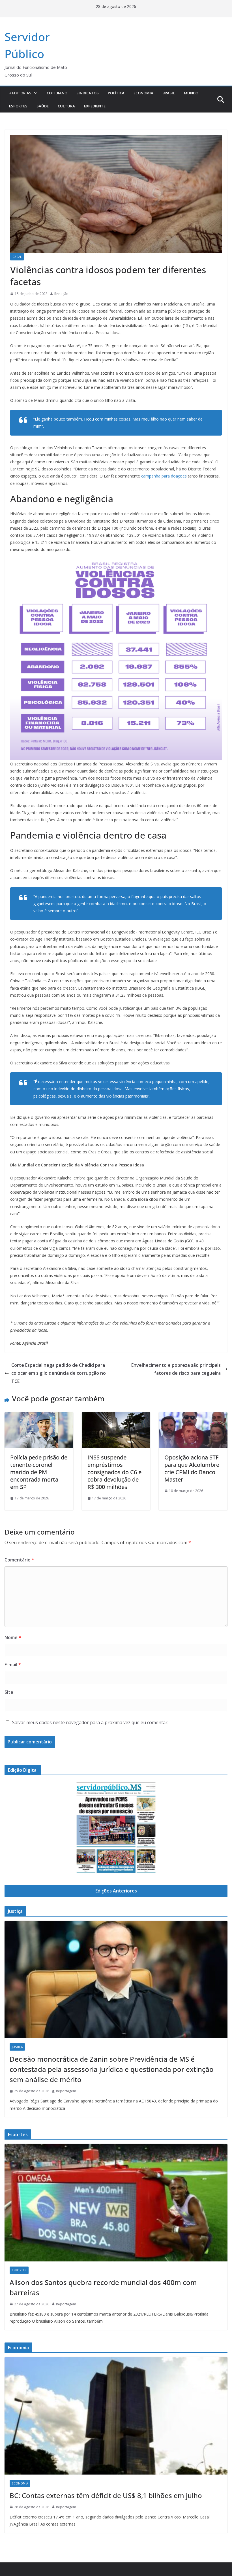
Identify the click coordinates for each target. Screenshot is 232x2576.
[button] (35, 93)
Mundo (191, 93)
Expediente (95, 106)
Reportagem (66, 2091)
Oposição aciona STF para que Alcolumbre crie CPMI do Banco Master (192, 1468)
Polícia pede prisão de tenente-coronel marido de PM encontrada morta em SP (39, 1472)
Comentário (19, 1560)
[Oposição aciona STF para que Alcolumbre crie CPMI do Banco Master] (193, 1416)
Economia (143, 93)
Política (116, 93)
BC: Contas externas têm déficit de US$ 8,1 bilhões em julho (106, 2495)
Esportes (18, 106)
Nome (13, 1637)
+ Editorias (20, 93)
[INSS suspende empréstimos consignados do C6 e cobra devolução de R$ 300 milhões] (116, 1416)
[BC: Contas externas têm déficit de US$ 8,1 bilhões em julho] (116, 2416)
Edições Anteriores (116, 1891)
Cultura (66, 106)
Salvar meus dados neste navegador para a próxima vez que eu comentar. (90, 1722)
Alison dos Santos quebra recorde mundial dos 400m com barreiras (103, 2287)
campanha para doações (164, 476)
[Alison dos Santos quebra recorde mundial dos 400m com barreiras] (116, 2202)
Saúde (43, 106)
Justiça (17, 2047)
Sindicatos (88, 93)
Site (9, 1692)
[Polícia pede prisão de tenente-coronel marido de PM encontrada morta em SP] (39, 1416)
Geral (17, 257)
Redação (61, 294)
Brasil (169, 93)
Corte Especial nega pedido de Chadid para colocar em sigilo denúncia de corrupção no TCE (59, 1373)
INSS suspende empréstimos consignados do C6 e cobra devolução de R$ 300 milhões (114, 1472)
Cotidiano (57, 93)
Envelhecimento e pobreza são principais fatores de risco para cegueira (176, 1369)
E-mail (13, 1665)
